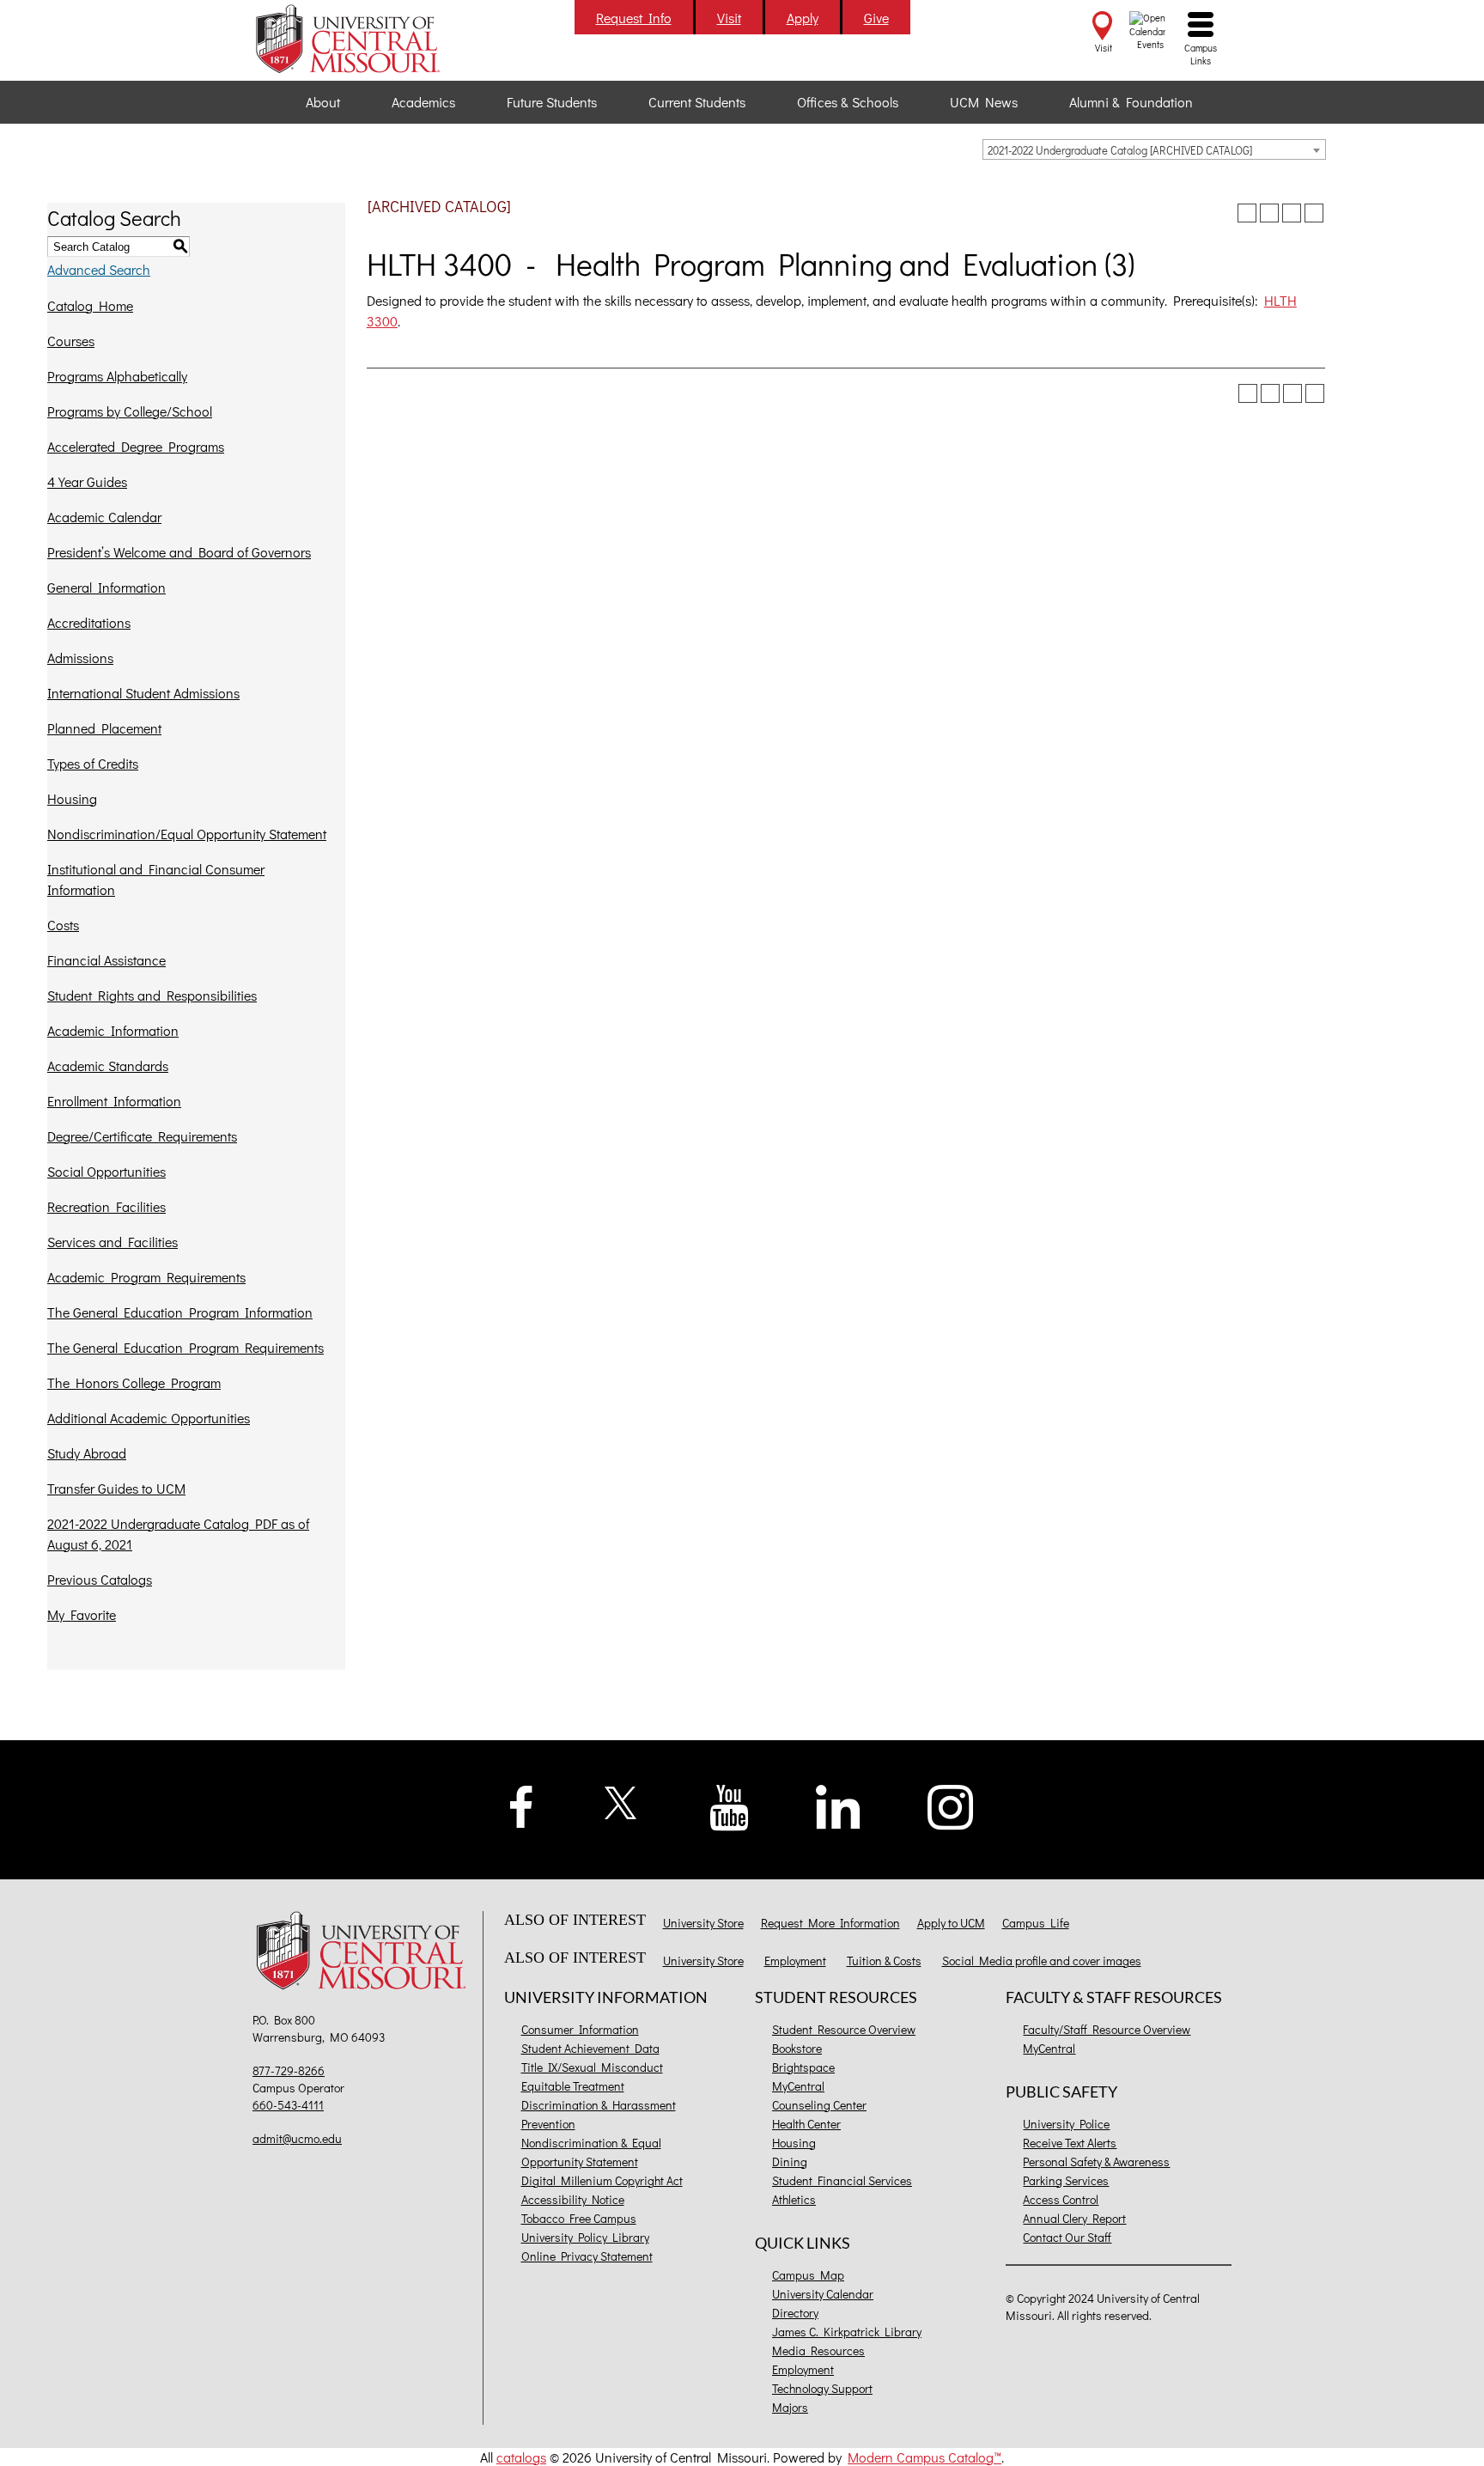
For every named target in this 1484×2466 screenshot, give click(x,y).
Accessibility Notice (573, 2199)
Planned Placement (104, 728)
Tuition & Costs (884, 1961)
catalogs (521, 2457)
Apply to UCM (951, 1923)
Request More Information (830, 1923)
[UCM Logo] (365, 1953)
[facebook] (521, 1804)
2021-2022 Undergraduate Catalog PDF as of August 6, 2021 (178, 1534)
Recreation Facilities (106, 1206)
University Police (1066, 2124)
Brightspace (803, 2067)
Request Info (634, 18)
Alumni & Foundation (1131, 102)
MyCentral (798, 2086)
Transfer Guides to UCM (116, 1488)
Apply (803, 18)
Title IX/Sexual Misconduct (592, 2067)
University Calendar (823, 2294)
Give (876, 18)
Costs (63, 925)
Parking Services (1066, 2180)
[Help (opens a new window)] (1314, 213)
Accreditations (89, 622)
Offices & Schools (848, 102)
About (323, 102)
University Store (703, 1923)
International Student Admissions (143, 693)
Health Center (806, 2124)
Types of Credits (93, 763)
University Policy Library (585, 2237)
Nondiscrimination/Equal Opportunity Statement (187, 834)
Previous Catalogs (100, 1579)
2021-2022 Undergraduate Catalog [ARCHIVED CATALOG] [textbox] (1120, 150)
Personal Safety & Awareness (1096, 2162)
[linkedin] (838, 1805)
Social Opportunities (106, 1171)
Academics (423, 102)
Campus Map (808, 2275)
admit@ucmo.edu (297, 2138)
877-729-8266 (289, 2070)
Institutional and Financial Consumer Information (156, 879)
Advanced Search (99, 269)
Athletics (794, 2199)
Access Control (1061, 2199)
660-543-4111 (288, 2105)
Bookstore (797, 2048)
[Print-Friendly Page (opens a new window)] (1292, 213)
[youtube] (730, 1806)
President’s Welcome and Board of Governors (179, 552)
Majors (790, 2407)
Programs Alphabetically (117, 376)
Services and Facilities (113, 1242)
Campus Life (1036, 1923)
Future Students (552, 102)
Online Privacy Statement (587, 2256)
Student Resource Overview (844, 2029)
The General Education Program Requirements (185, 1347)
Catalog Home (90, 305)
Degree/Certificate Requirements (142, 1136)
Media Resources (818, 2350)
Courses (71, 341)
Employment (795, 1961)
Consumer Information (580, 2029)
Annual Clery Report (1074, 2218)
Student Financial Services (842, 2180)
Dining (790, 2162)
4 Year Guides (87, 481)
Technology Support (822, 2388)
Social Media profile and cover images (1042, 1961)
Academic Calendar (104, 517)
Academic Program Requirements (146, 1277)
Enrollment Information (114, 1101)
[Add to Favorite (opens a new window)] (1247, 213)
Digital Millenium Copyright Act (602, 2180)
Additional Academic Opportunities (149, 1418)
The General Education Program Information (180, 1312)
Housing (72, 798)
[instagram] (951, 1805)
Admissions (80, 658)
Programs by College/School (130, 411)
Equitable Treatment (573, 2086)
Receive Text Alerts (1070, 2143)
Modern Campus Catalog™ (924, 2457)
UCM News (984, 102)
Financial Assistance (106, 960)
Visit (729, 18)
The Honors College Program (134, 1382)
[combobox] (1154, 149)
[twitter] (621, 1801)
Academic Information (113, 1030)
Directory (795, 2313)
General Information (106, 587)
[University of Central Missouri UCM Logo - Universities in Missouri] (365, 39)
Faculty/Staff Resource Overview (1107, 2029)
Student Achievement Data (590, 2048)
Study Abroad (87, 1453)
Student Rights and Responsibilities (152, 995)
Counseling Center (819, 2105)
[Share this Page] (1269, 213)
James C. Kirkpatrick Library (847, 2332)
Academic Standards (108, 1066)
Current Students (697, 102)
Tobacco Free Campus (579, 2218)
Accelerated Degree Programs (136, 446)
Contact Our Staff (1067, 2237)
